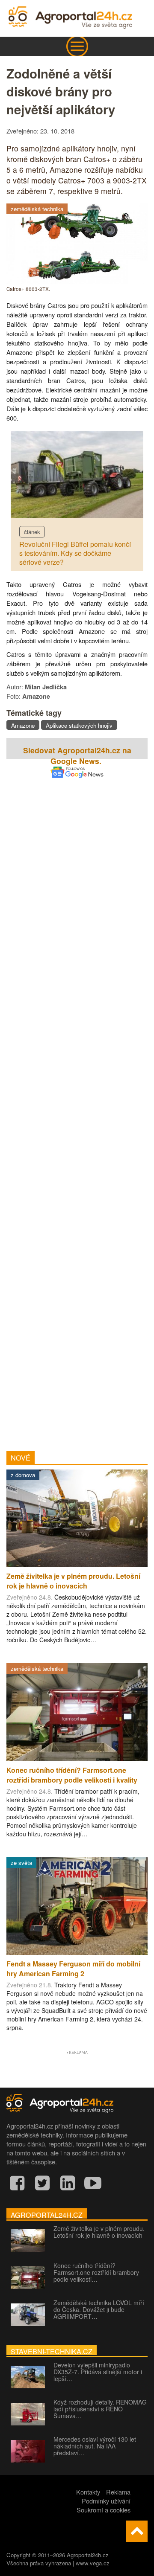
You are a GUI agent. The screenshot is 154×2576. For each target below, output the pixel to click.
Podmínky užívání (106, 2501)
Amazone (23, 725)
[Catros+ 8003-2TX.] (77, 281)
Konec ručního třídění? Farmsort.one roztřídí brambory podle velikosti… (96, 2272)
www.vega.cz (93, 2563)
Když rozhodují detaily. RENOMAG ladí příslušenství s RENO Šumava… (100, 2409)
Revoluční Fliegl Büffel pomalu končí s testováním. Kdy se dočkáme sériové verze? (75, 553)
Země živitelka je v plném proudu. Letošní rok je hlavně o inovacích (99, 2232)
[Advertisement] (77, 1103)
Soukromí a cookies (104, 2510)
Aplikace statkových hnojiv (79, 725)
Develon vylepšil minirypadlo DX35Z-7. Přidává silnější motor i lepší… (98, 2372)
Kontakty (88, 2492)
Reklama (118, 2492)
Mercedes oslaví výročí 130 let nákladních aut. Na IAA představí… (95, 2446)
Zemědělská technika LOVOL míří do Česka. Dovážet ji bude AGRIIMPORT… (99, 2309)
